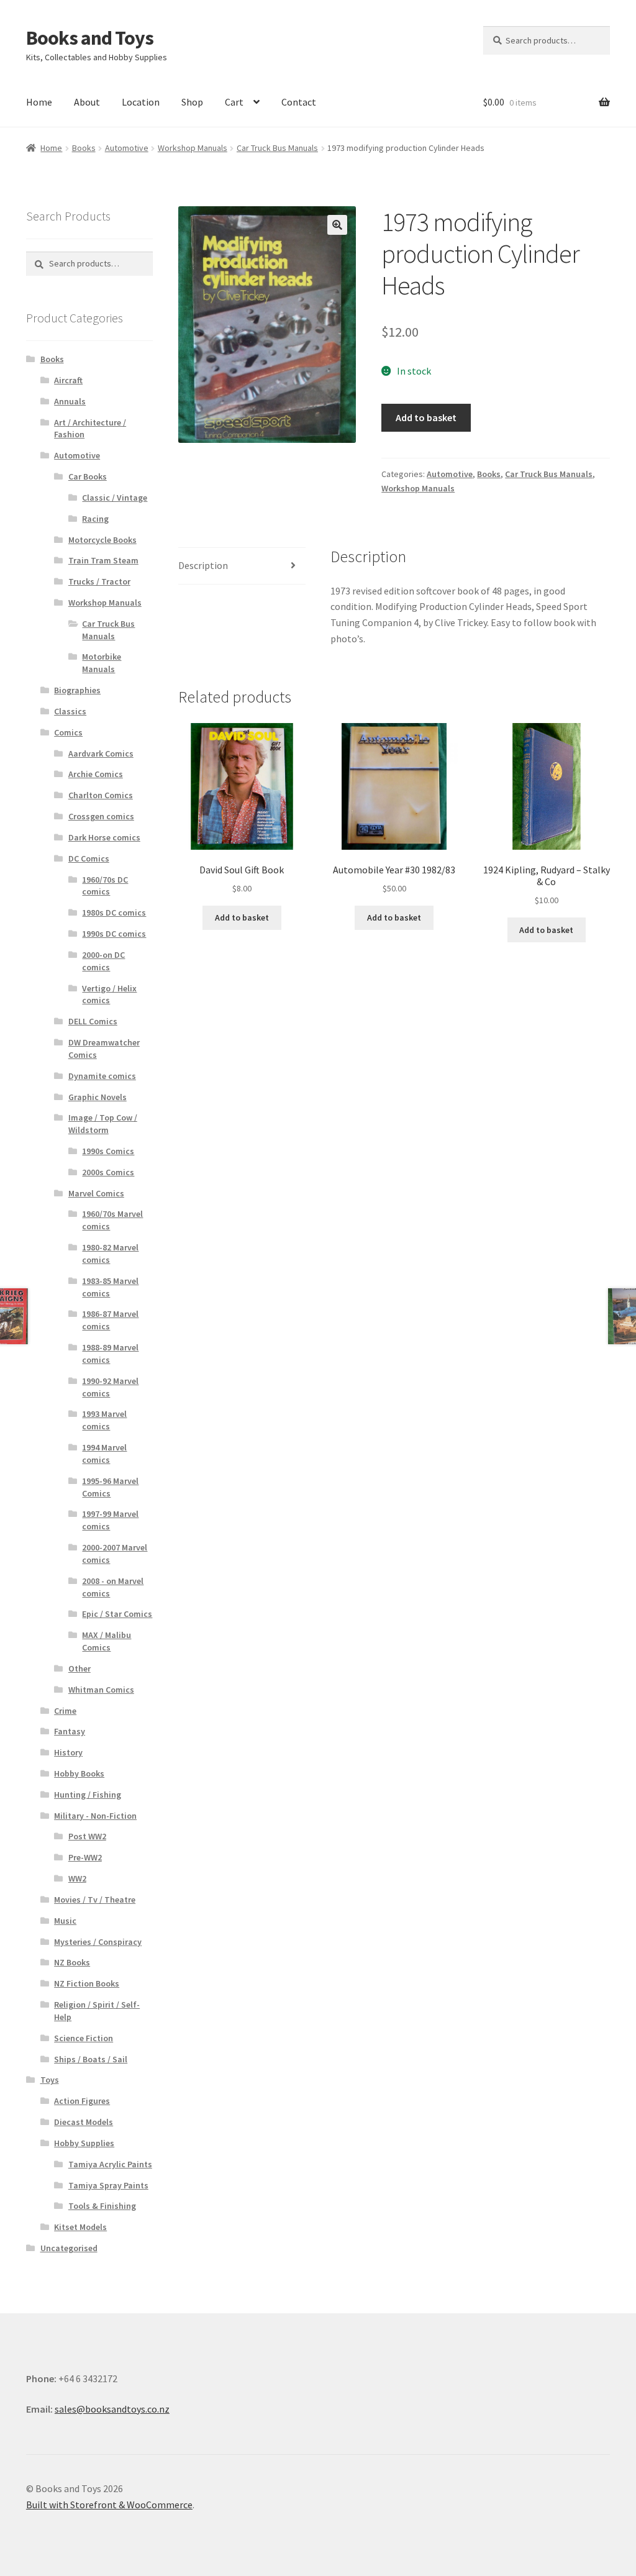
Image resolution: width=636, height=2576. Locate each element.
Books (84, 148)
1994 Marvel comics (104, 1454)
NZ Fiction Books (87, 1983)
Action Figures (82, 2101)
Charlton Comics (101, 795)
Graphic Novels (98, 1097)
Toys (50, 2080)
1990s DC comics (114, 934)
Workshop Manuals (193, 148)
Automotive (127, 148)
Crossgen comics (101, 816)
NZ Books (72, 1962)
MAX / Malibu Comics (107, 1641)
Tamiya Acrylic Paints (110, 2164)
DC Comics (89, 858)
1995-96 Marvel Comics (110, 1487)
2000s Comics (108, 1172)
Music (65, 1921)
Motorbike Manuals (102, 663)
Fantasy (70, 1731)
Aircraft (68, 380)
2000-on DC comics (103, 961)
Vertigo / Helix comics (109, 994)
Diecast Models (84, 2122)
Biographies (77, 690)
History (68, 1752)
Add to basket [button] (242, 917)
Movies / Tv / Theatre (95, 1900)
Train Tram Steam (103, 560)
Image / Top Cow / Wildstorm (103, 1124)
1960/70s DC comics (105, 886)
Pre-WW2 (85, 1857)
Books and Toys (90, 38)
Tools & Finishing (102, 2206)
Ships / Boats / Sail (91, 2059)
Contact (299, 102)
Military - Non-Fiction (95, 1816)
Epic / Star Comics (117, 1614)
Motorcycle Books (102, 540)
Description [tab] (203, 565)
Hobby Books (79, 1773)
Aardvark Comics (101, 753)
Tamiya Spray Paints (108, 2185)
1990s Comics (108, 1151)
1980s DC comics (114, 913)
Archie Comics (96, 774)
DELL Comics (93, 1021)
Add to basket (426, 417)
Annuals (70, 401)
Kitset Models (80, 2227)
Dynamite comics (102, 1076)
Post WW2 (87, 1836)
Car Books (88, 476)
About (87, 102)
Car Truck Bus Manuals (277, 148)
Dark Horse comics (104, 837)
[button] (337, 225)
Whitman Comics (101, 1690)
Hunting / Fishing (88, 1795)
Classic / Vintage (115, 498)
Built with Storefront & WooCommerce (109, 2505)
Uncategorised (69, 2248)
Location (141, 102)
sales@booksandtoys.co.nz (112, 2409)
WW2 (77, 1878)
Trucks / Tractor (99, 581)
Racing (95, 519)
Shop (192, 102)
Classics (70, 711)
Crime (65, 1711)
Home (39, 102)
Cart (234, 102)
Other (79, 1668)
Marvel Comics (96, 1193)
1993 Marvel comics (104, 1420)
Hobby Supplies (84, 2143)
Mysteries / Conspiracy (98, 1942)
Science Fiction (84, 2038)
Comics (68, 732)
